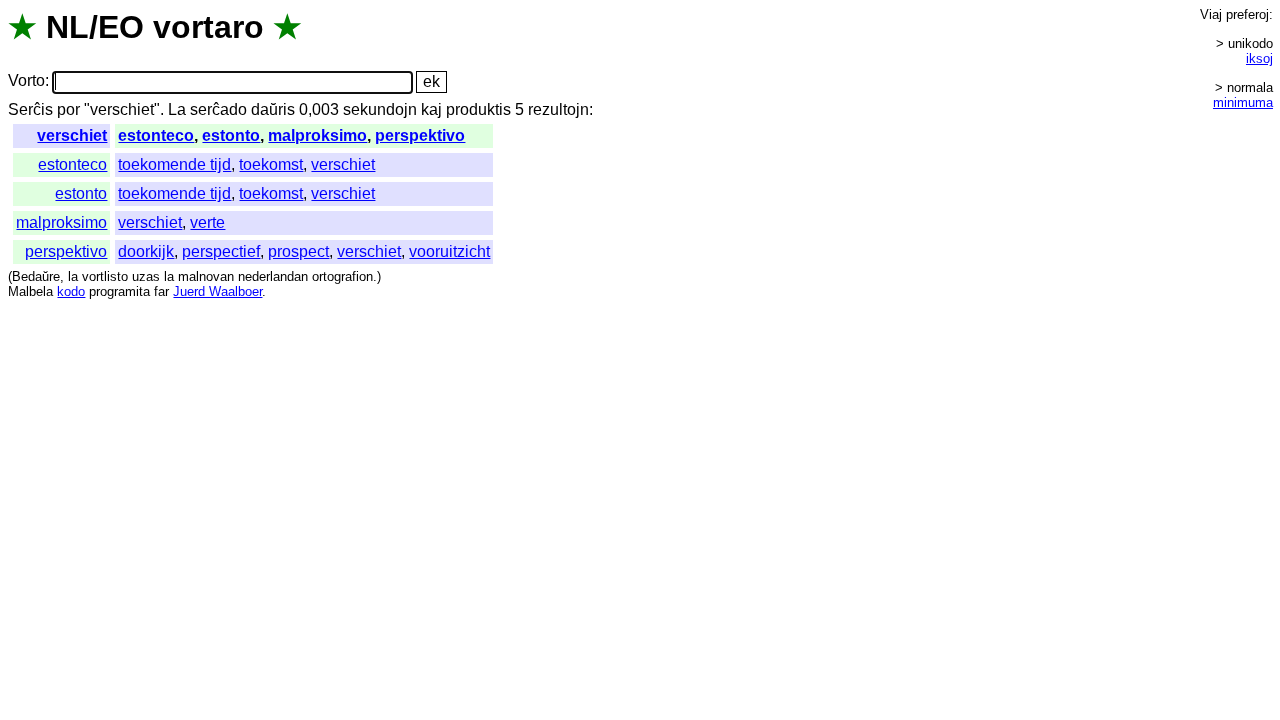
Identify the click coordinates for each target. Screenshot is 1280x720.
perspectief (221, 251)
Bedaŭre (36, 276)
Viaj (1211, 14)
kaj (431, 109)
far (161, 291)
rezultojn (558, 109)
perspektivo (420, 135)
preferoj (1247, 14)
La (177, 109)
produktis (478, 109)
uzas (146, 276)
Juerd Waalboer (217, 291)
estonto (231, 135)
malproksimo (317, 135)
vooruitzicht (449, 251)
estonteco (156, 135)
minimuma (1243, 102)
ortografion (342, 276)
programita (119, 291)
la (73, 276)
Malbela (30, 291)
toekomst (271, 164)
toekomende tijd (174, 164)
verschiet (72, 135)
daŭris (273, 109)
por (68, 109)
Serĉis (30, 109)
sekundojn (380, 109)
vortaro (208, 27)
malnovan (206, 276)
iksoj (1259, 58)
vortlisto (105, 276)
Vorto (26, 81)
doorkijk (146, 251)
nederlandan (273, 276)
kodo (71, 291)
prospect (298, 251)
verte (207, 222)
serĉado (218, 109)
